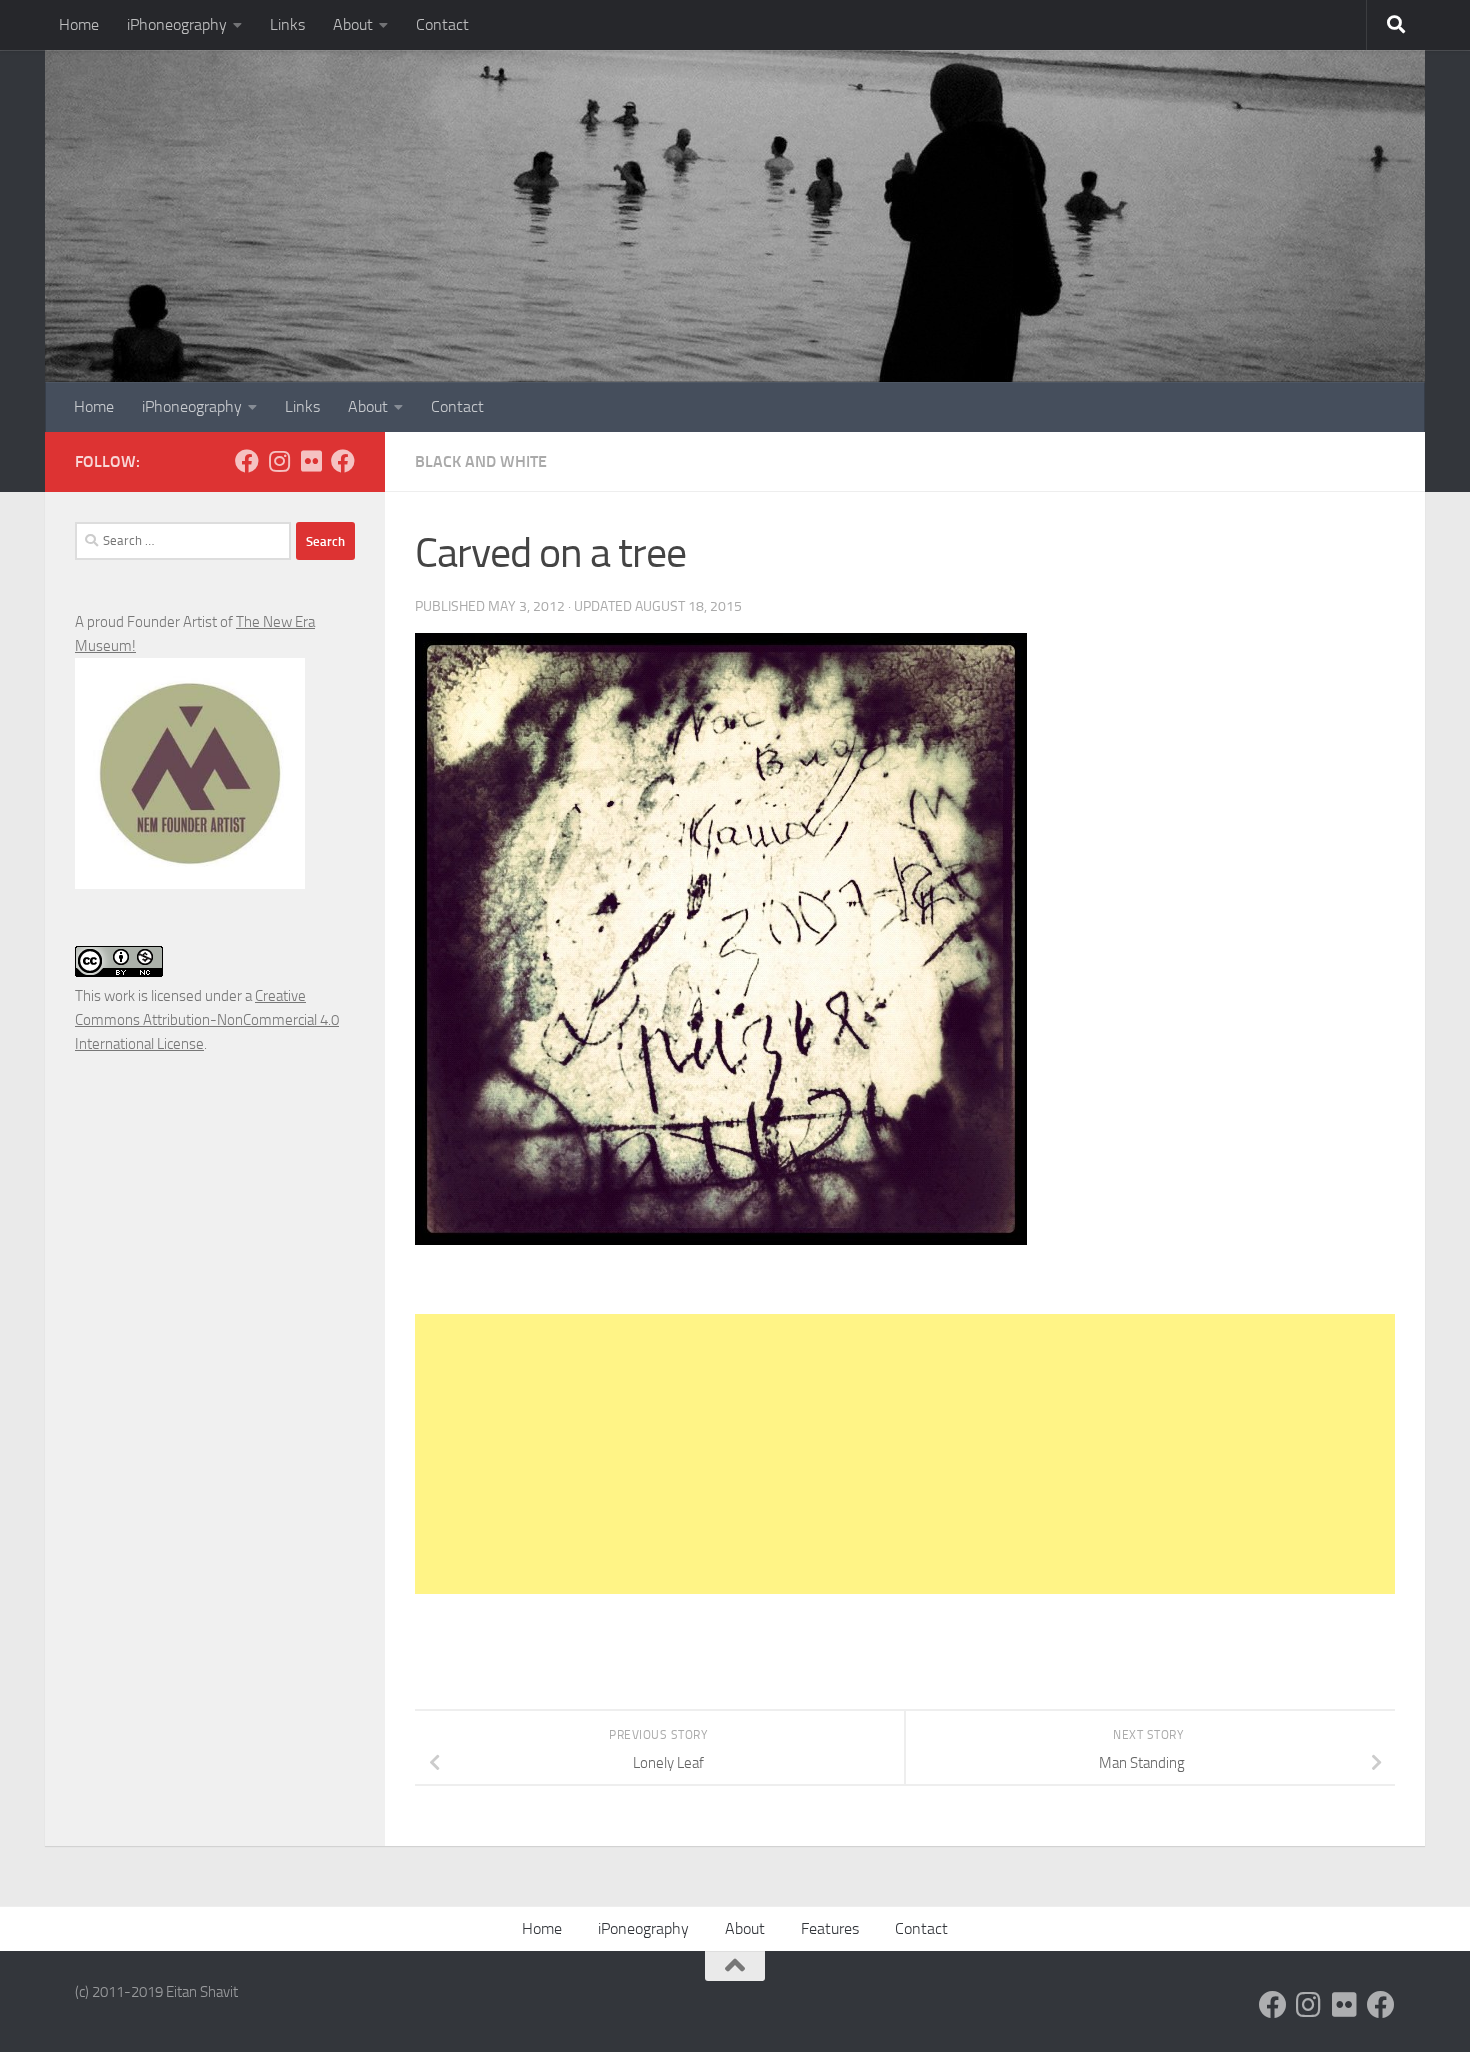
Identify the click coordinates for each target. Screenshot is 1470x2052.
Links (287, 24)
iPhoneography (177, 24)
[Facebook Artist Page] (343, 461)
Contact (442, 24)
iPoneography (643, 1928)
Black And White (481, 461)
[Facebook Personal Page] (247, 461)
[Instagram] (279, 461)
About (353, 24)
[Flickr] (311, 461)
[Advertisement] (905, 1454)
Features (830, 1928)
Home (79, 24)
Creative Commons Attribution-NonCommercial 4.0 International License (207, 1020)
